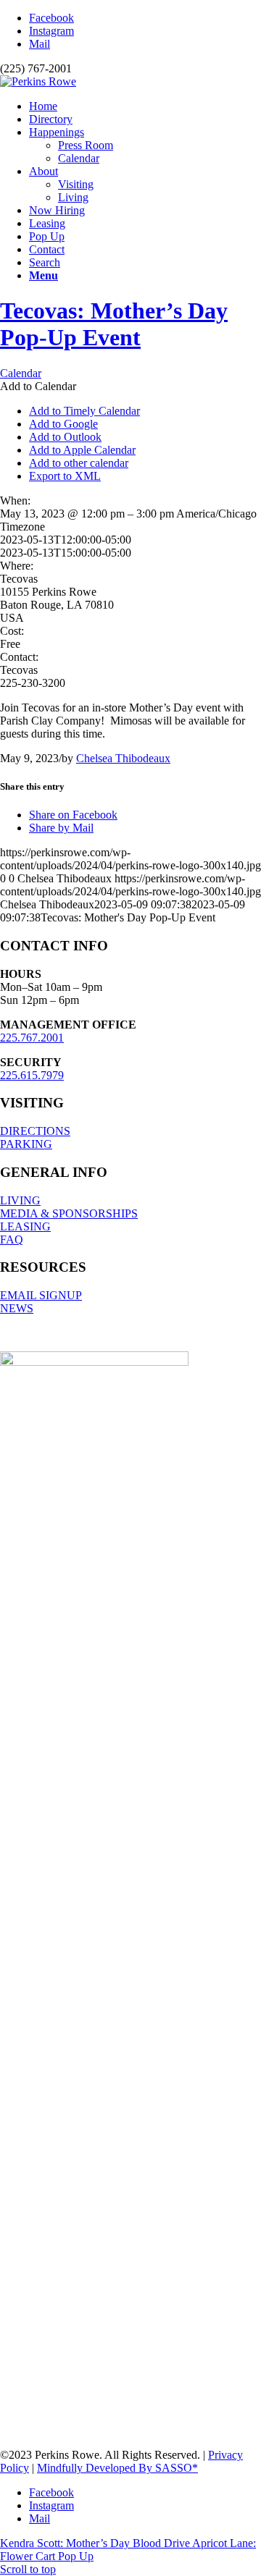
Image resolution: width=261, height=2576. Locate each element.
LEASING (25, 1226)
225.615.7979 (32, 1075)
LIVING (20, 1200)
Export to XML (65, 476)
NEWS (17, 1308)
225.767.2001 (32, 1038)
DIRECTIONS (35, 1131)
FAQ (12, 1240)
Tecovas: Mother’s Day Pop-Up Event (114, 324)
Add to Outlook (65, 437)
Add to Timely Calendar (84, 411)
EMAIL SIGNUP (41, 1295)
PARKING (26, 1144)
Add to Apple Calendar (82, 450)
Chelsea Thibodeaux (123, 758)
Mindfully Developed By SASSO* (117, 2468)
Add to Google (63, 424)
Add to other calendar (79, 463)
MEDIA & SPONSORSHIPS (69, 1213)
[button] (38, 386)
